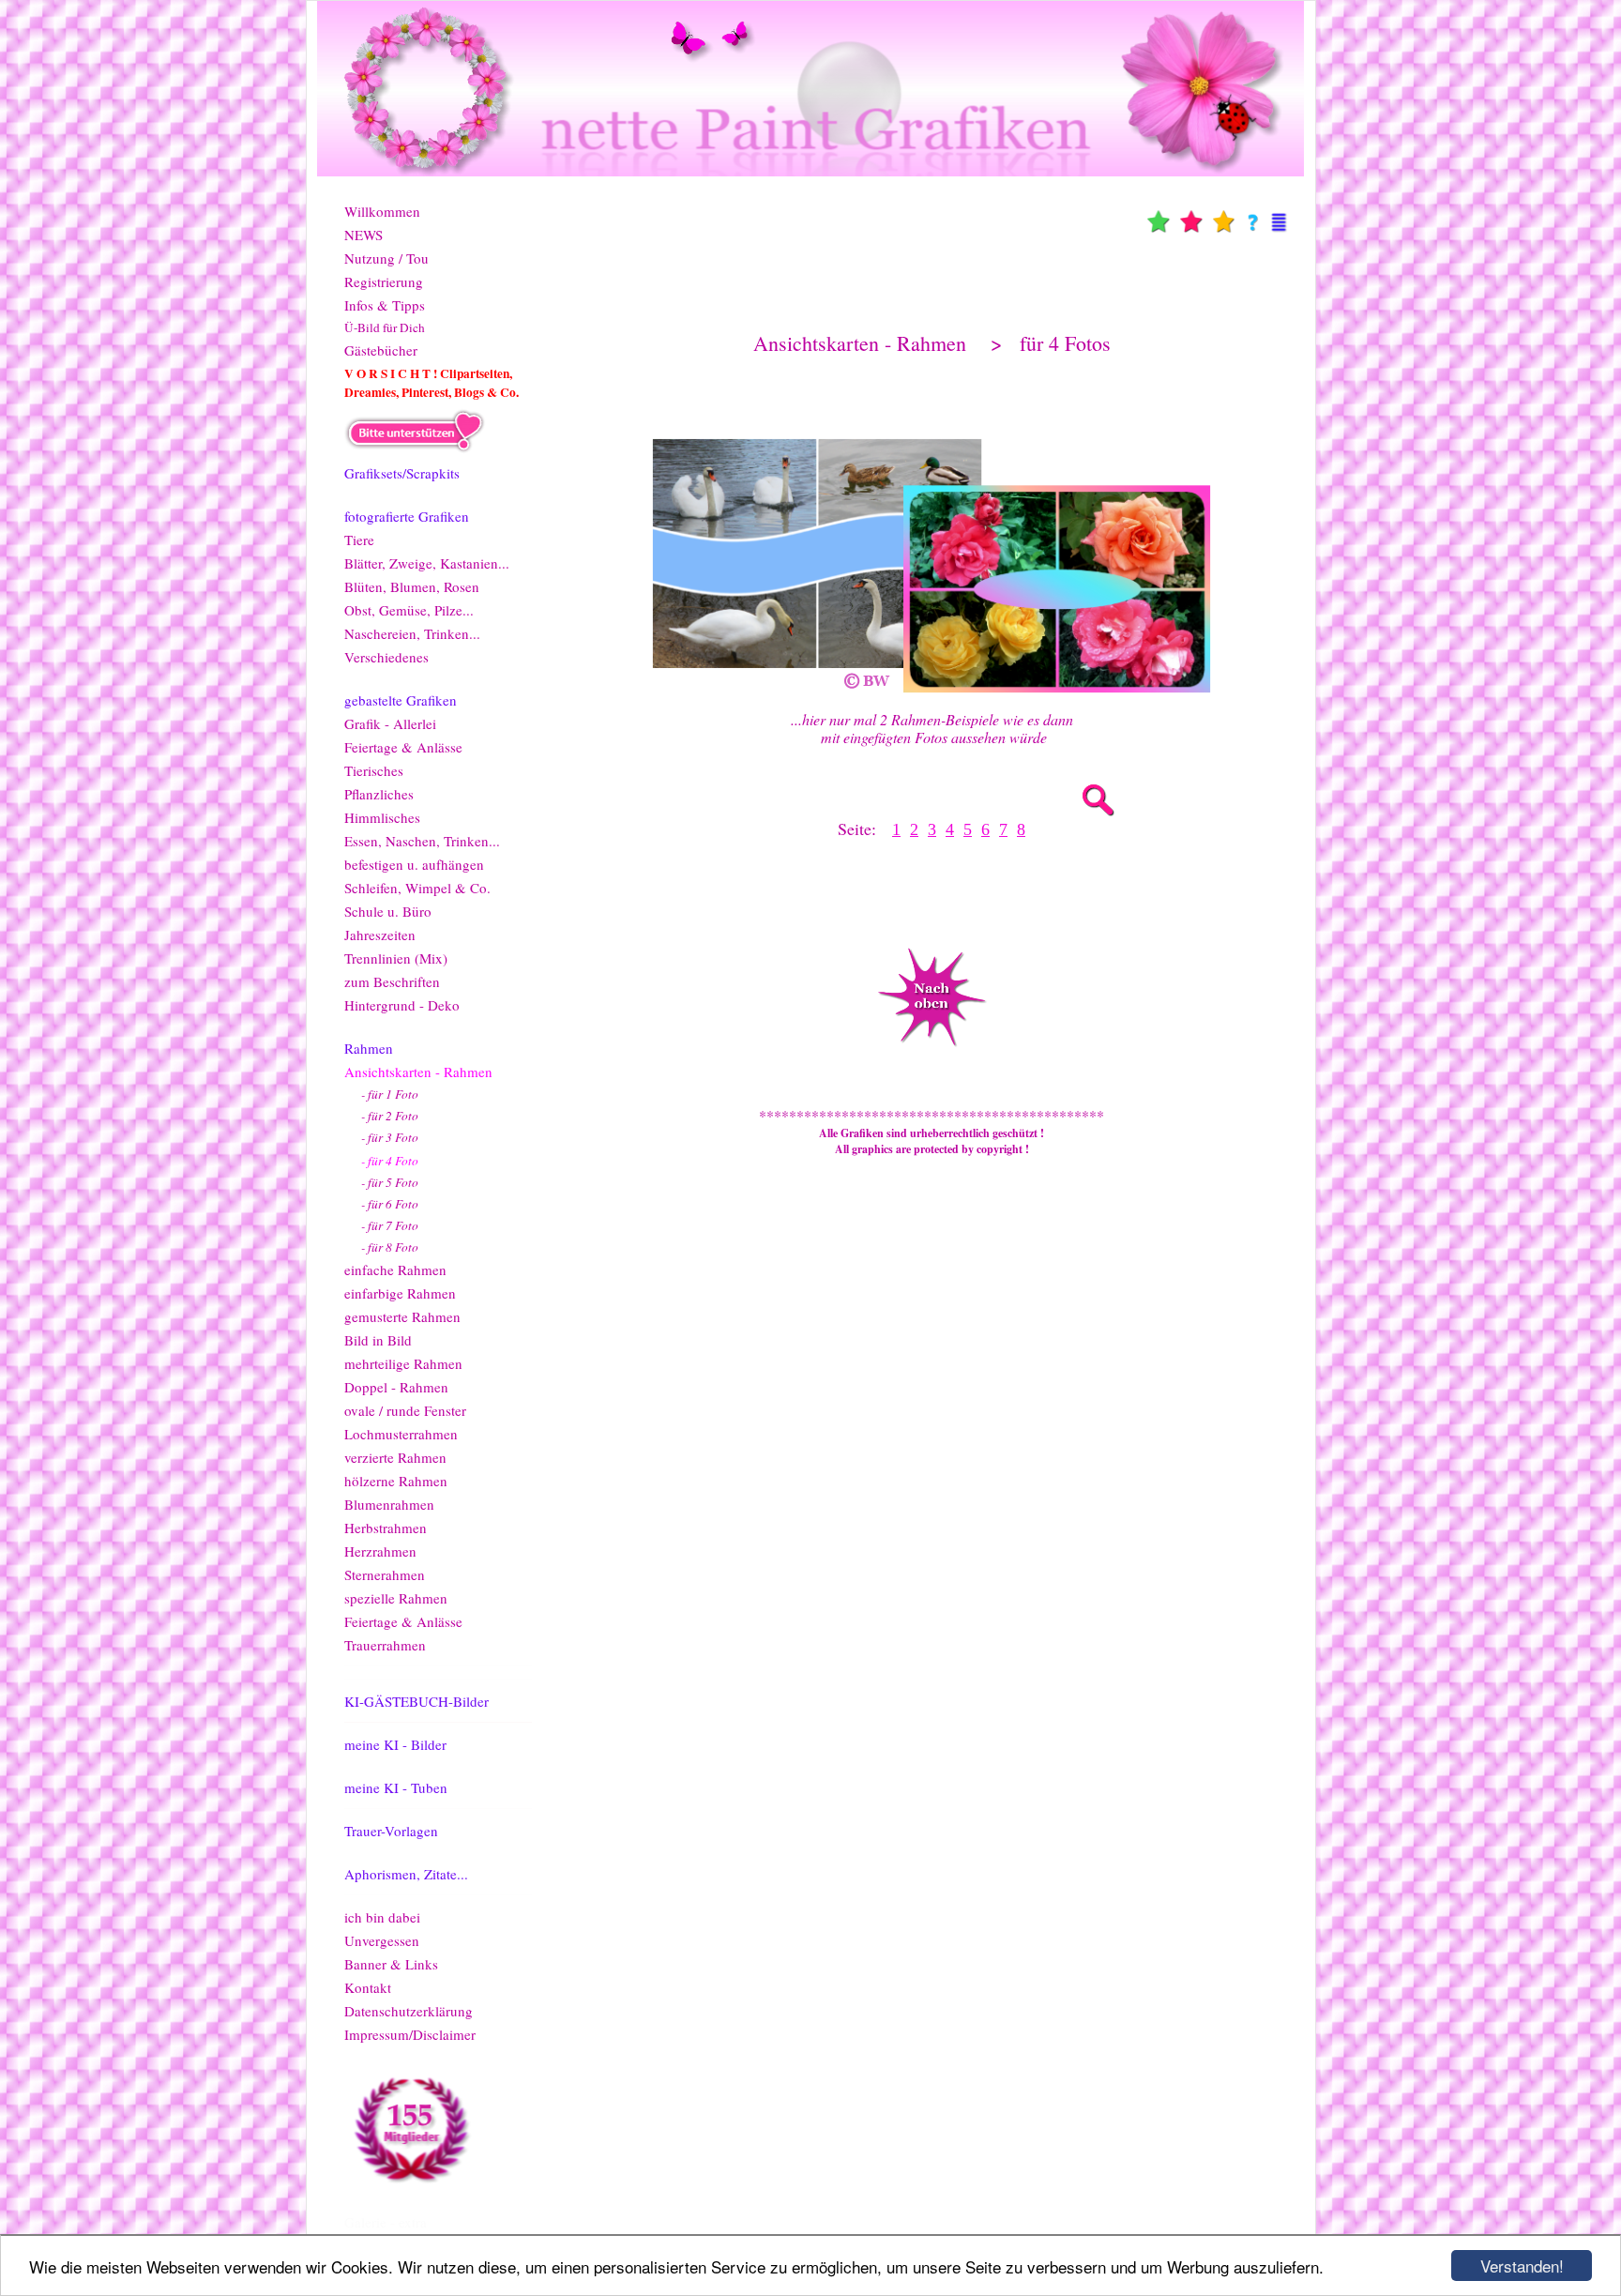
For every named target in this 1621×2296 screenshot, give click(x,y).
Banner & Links (391, 1964)
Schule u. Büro (388, 911)
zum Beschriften (392, 981)
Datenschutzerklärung (409, 2011)
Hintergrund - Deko (402, 1005)
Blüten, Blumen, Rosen (412, 586)
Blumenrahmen (389, 1504)
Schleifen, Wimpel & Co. (417, 888)
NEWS (364, 235)
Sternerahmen (385, 1574)
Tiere (359, 540)
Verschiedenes (386, 657)
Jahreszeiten (380, 935)
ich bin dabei (382, 1917)
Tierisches (374, 770)
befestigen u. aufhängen (414, 864)
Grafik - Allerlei (390, 723)
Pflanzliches (379, 794)
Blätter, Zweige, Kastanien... (427, 563)
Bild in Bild (378, 1340)
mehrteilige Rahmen (403, 1363)
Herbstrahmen (386, 1528)
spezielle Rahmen (396, 1598)
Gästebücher (381, 350)
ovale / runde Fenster (405, 1410)
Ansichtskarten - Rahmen (418, 1072)
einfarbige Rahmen (400, 1293)
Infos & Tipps (385, 305)
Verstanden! (1522, 2266)
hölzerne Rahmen (396, 1481)
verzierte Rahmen (395, 1457)
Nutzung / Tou (386, 258)
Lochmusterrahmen (401, 1434)
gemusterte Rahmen (402, 1316)
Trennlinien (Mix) (396, 958)
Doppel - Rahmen (396, 1387)
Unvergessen (382, 1940)
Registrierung (384, 281)
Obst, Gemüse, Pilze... (409, 610)
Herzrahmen (380, 1551)
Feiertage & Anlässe (403, 747)
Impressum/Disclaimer (410, 2034)
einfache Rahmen (395, 1270)
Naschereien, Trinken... (412, 633)
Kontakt (368, 1987)
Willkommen (382, 211)
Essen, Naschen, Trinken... (422, 841)
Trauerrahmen (385, 1645)
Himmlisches (382, 817)
